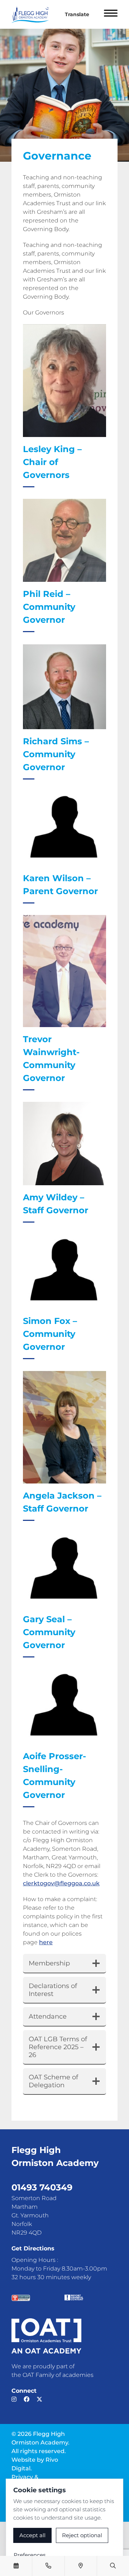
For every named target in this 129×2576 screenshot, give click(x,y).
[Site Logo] (33, 14)
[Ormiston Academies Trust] (46, 2336)
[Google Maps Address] (81, 2566)
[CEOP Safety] (21, 2298)
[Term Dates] (16, 2566)
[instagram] (14, 2399)
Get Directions (33, 2248)
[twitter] (39, 2399)
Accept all (32, 2535)
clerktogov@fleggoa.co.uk (61, 1883)
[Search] (113, 2566)
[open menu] (111, 14)
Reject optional (82, 2535)
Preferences (30, 2555)
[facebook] (27, 2399)
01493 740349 (42, 2187)
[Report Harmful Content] (74, 2297)
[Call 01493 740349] (48, 2566)
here (46, 1942)
